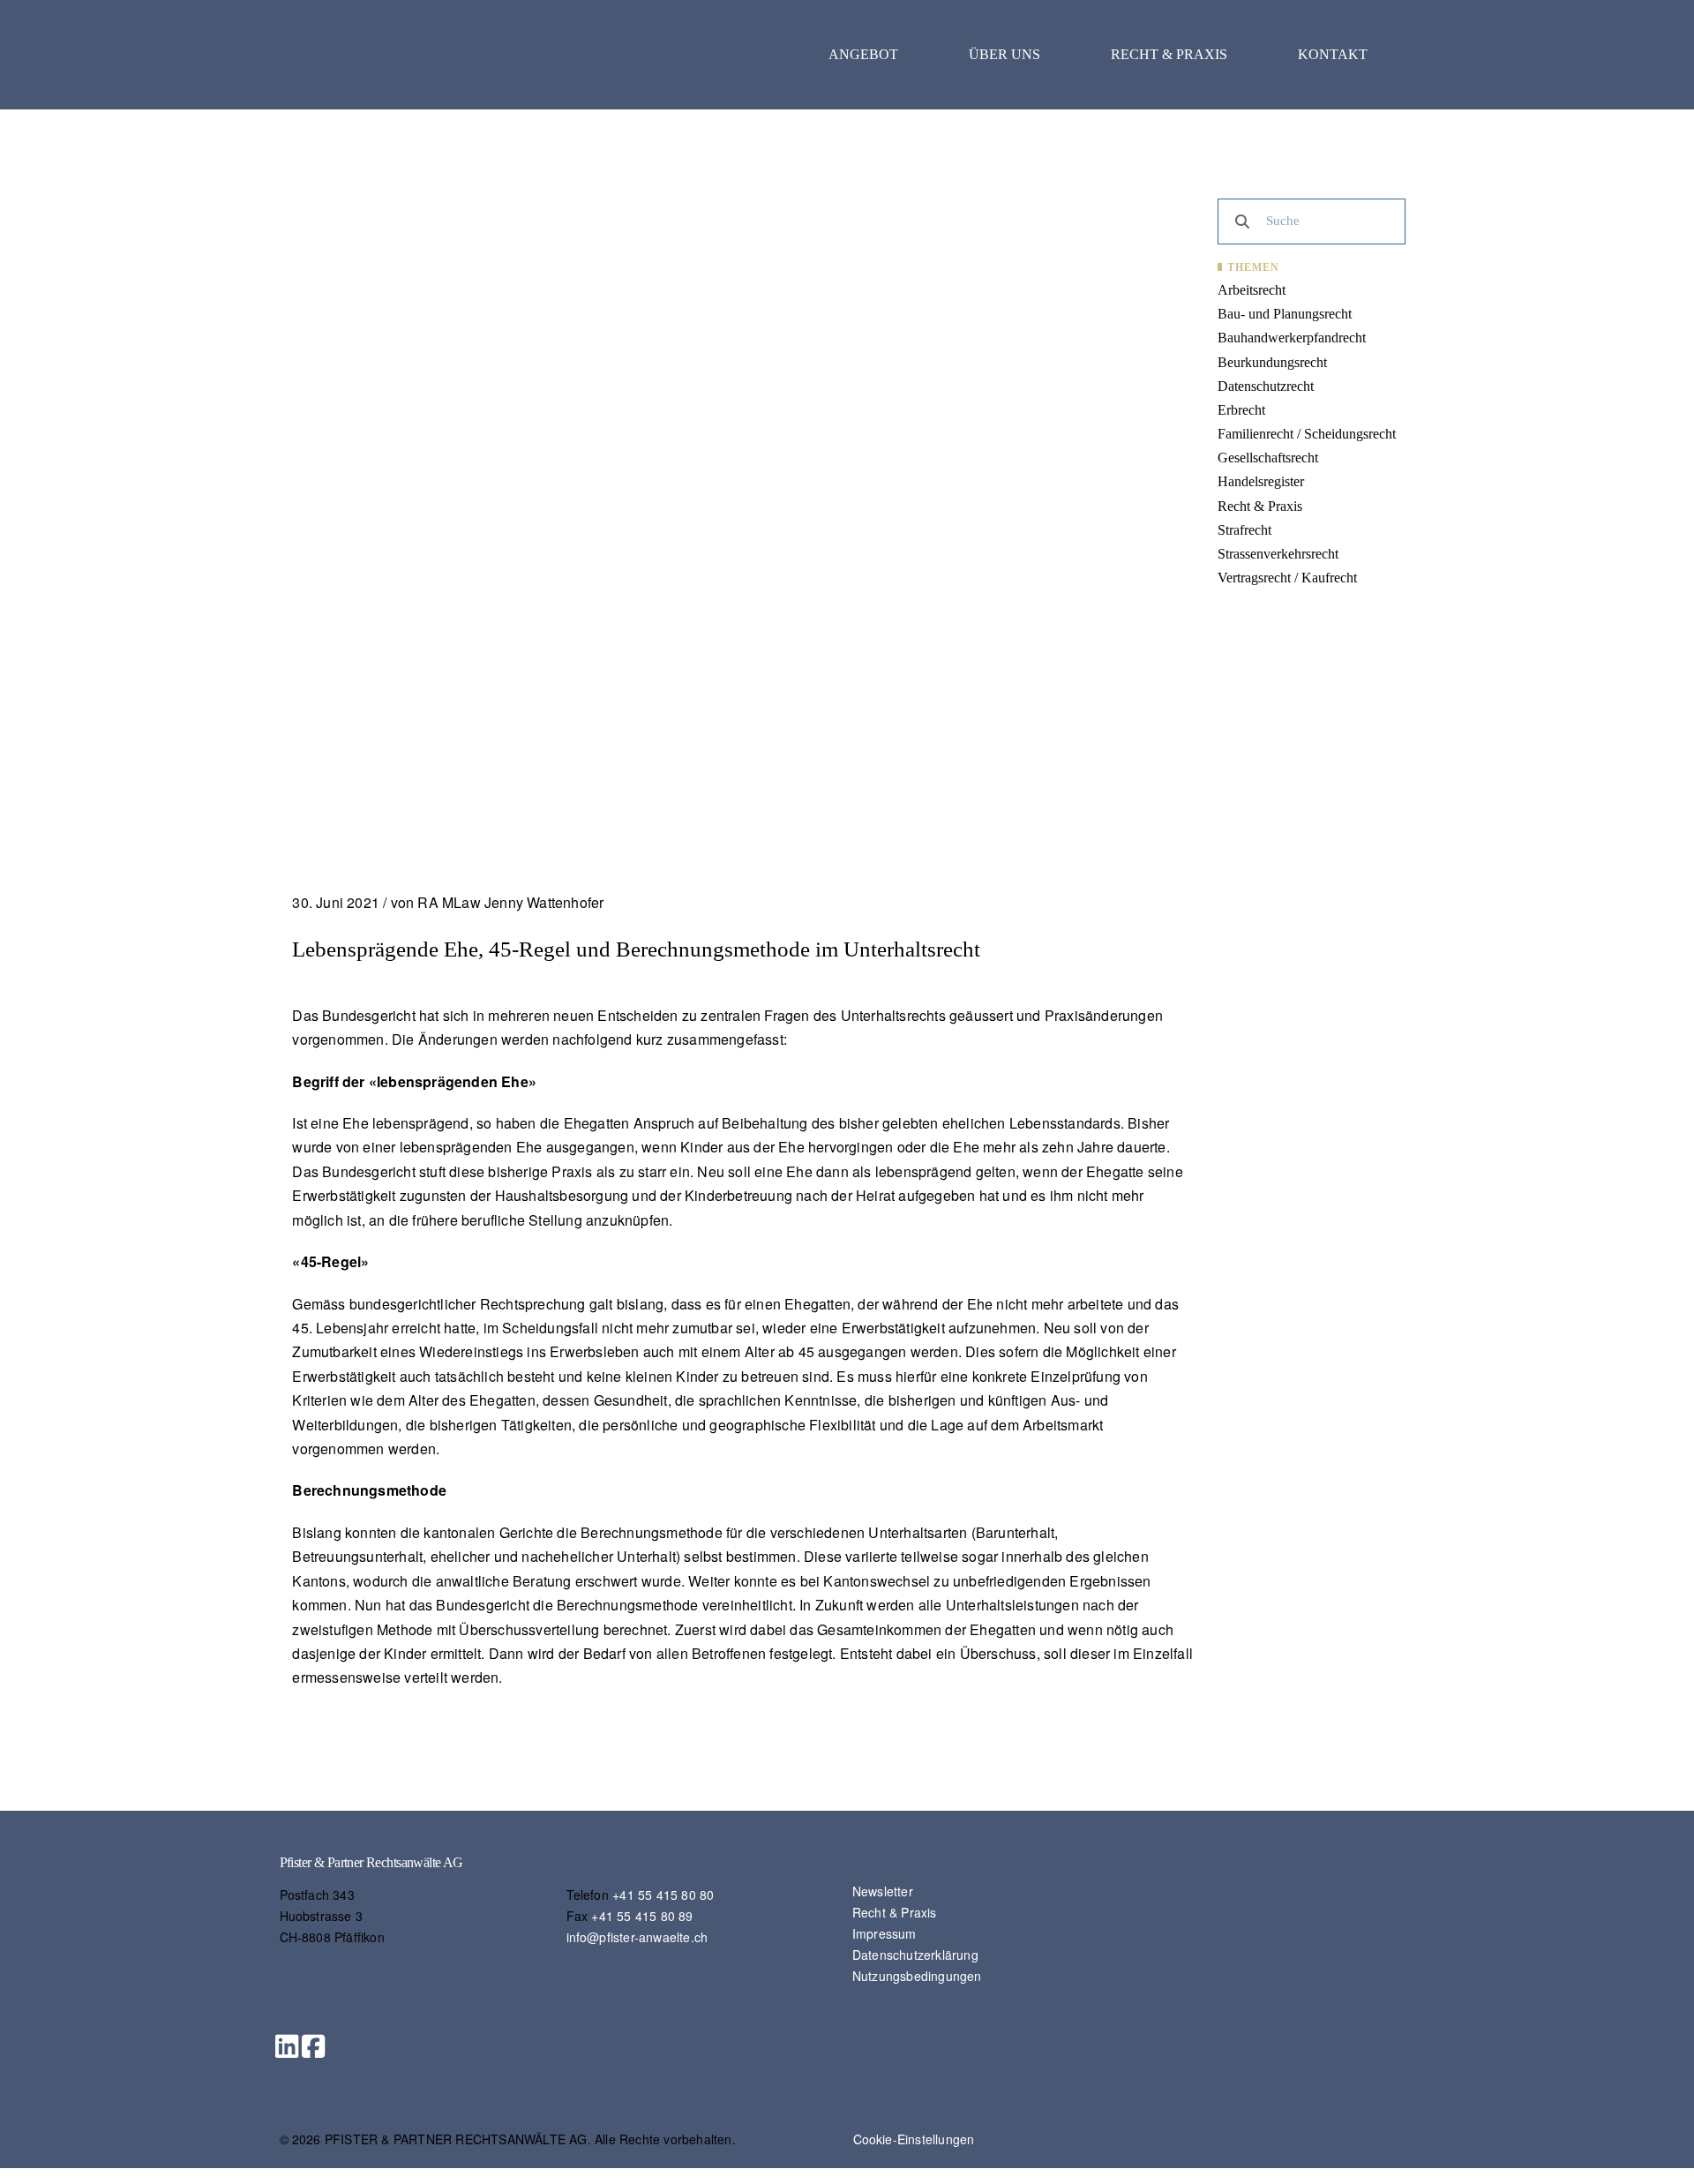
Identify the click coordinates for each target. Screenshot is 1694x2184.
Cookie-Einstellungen (914, 2139)
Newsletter (883, 1891)
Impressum (884, 1933)
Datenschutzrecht (1266, 386)
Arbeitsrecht (1252, 290)
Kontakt (1333, 54)
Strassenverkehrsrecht (1278, 554)
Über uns (1004, 54)
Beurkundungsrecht (1272, 362)
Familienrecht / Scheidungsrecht (1307, 434)
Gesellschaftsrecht (1268, 458)
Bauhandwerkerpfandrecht (1292, 338)
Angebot (863, 54)
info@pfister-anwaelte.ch (637, 1937)
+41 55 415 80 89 (642, 1916)
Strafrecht (1244, 530)
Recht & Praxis (1169, 54)
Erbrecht (1241, 410)
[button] (287, 2046)
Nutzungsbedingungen (917, 1976)
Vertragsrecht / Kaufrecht (1287, 578)
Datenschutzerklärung (915, 1955)
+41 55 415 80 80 (663, 1895)
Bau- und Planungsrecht (1285, 314)
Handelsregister (1261, 481)
